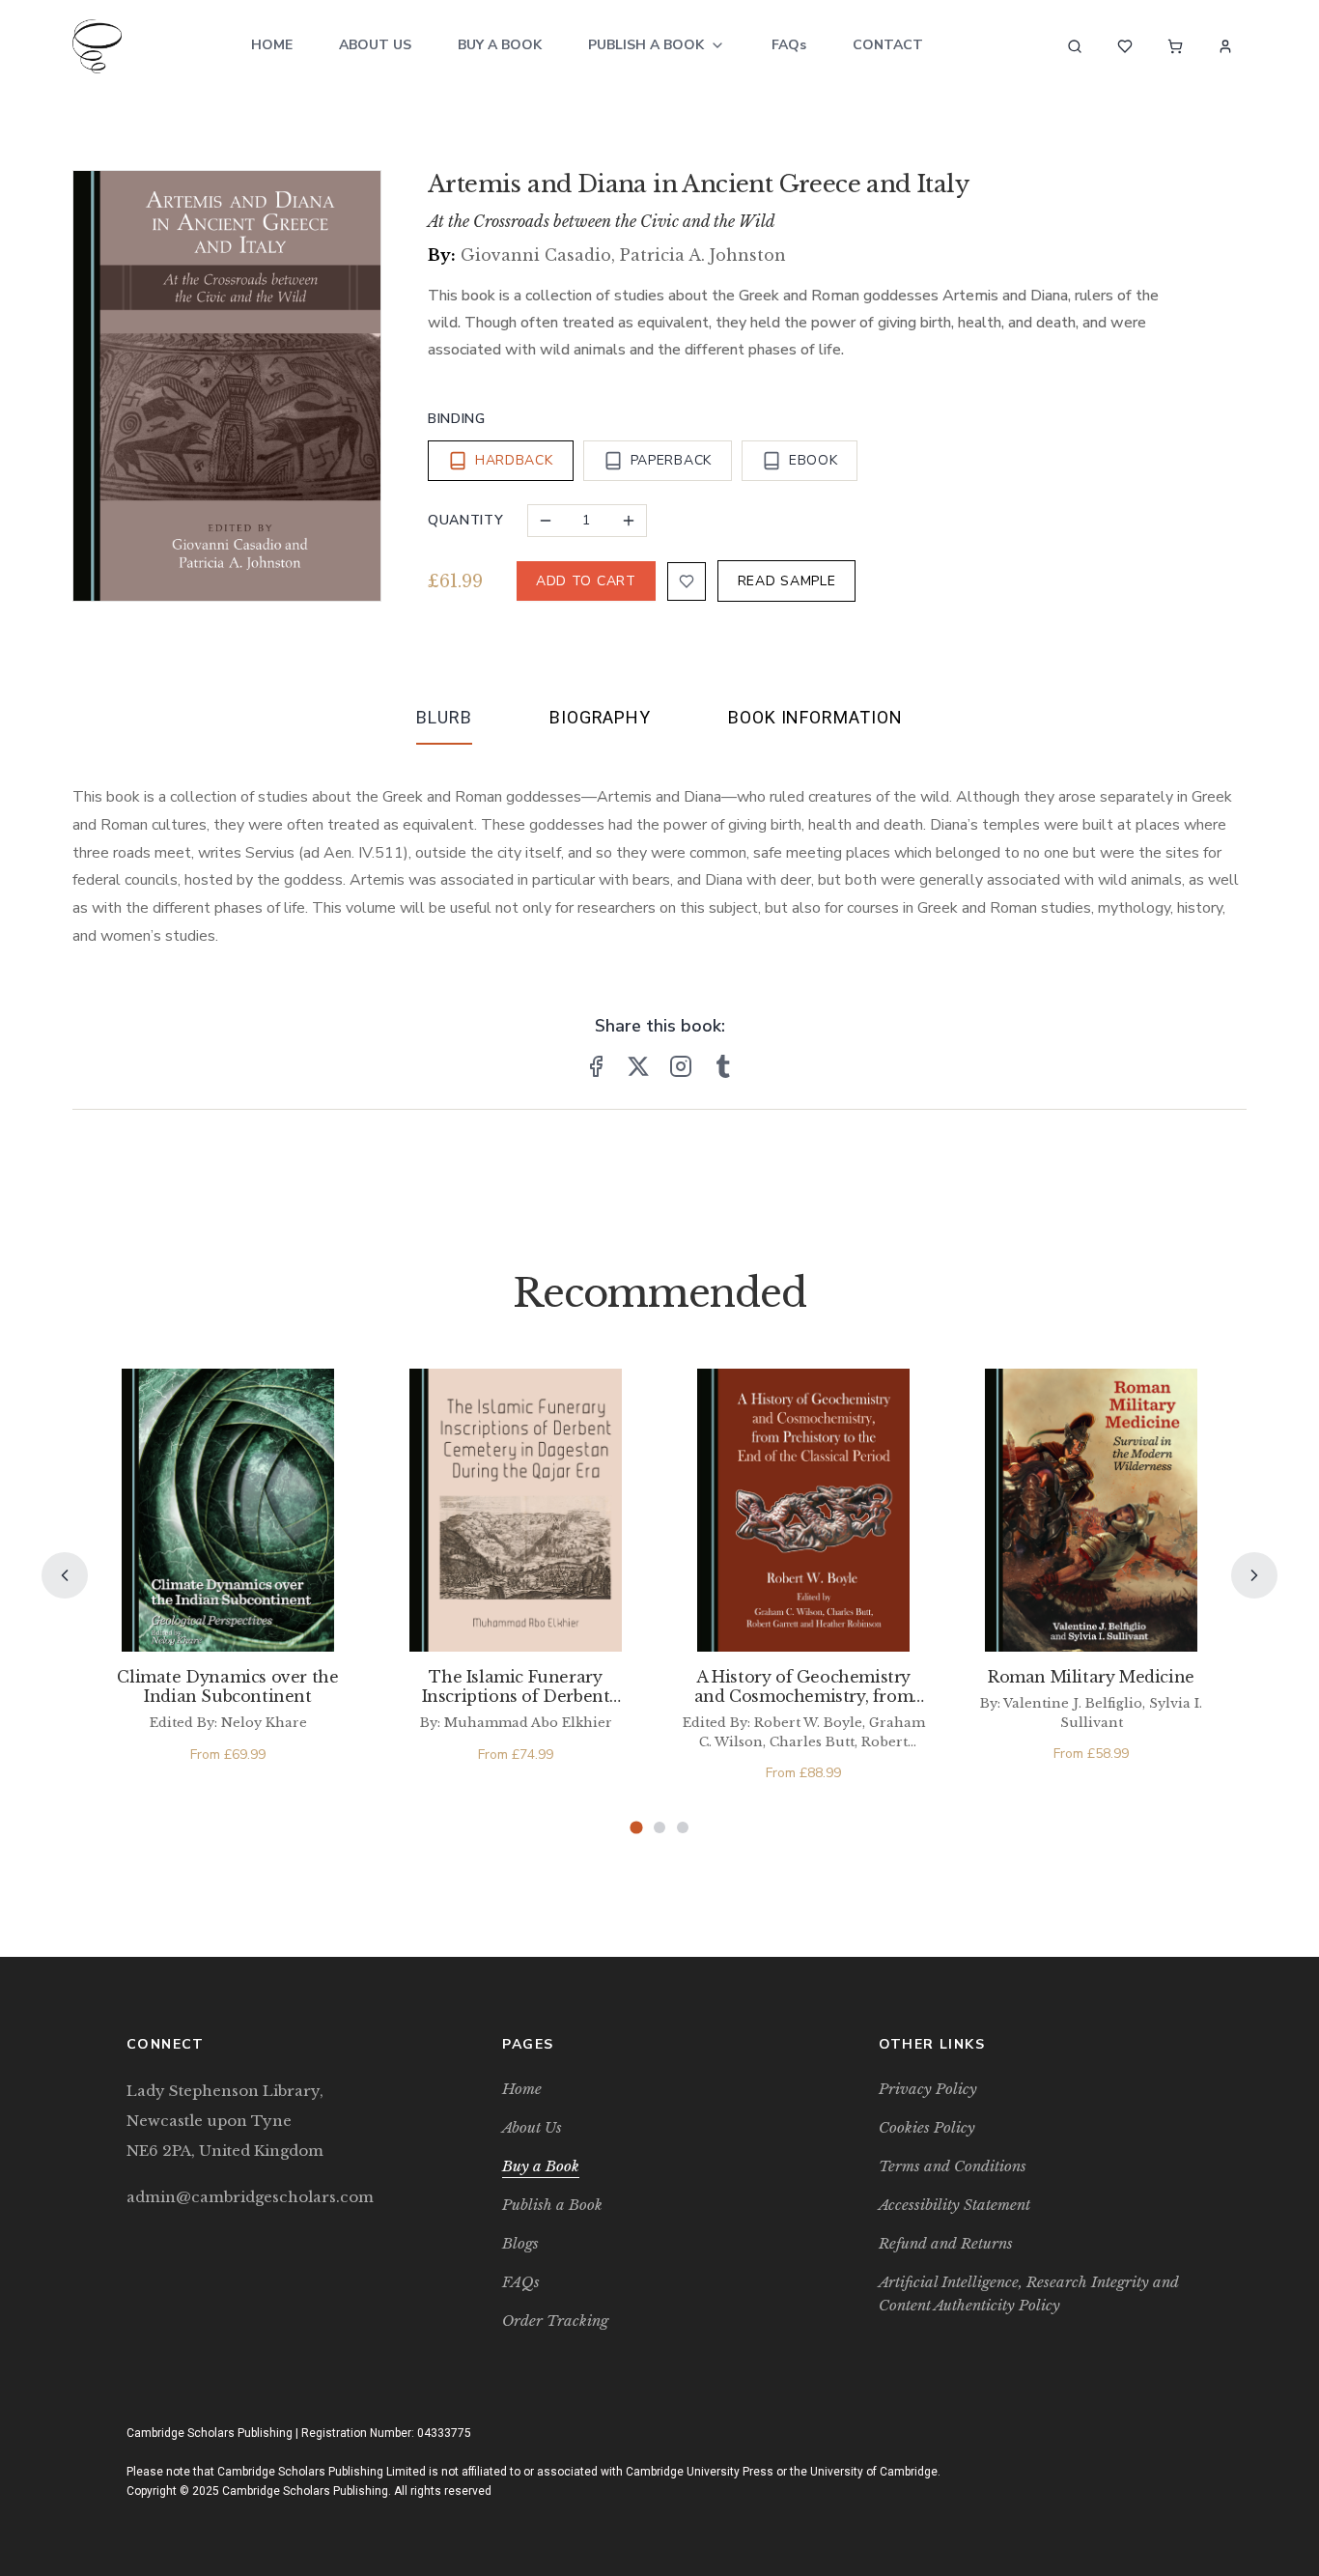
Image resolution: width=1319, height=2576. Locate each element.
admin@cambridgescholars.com (250, 2197)
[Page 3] (683, 1827)
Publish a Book (646, 45)
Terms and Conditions (953, 2166)
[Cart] (1175, 46)
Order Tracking (555, 2321)
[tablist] (659, 722)
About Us (375, 45)
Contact (888, 45)
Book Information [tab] (815, 717)
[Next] (1254, 1575)
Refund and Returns (946, 2243)
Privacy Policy (928, 2089)
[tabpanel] (659, 851)
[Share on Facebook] (596, 1066)
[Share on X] (638, 1066)
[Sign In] (1225, 46)
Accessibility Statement (954, 2205)
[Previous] (65, 1575)
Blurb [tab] (444, 717)
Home (272, 45)
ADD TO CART (586, 581)
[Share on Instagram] (681, 1066)
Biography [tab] (600, 717)
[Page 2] (659, 1827)
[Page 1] (636, 1828)
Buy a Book (500, 45)
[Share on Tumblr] (723, 1066)
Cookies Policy (927, 2127)
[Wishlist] (1125, 46)
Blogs (520, 2243)
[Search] (1075, 46)
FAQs (789, 45)
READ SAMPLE (787, 581)
